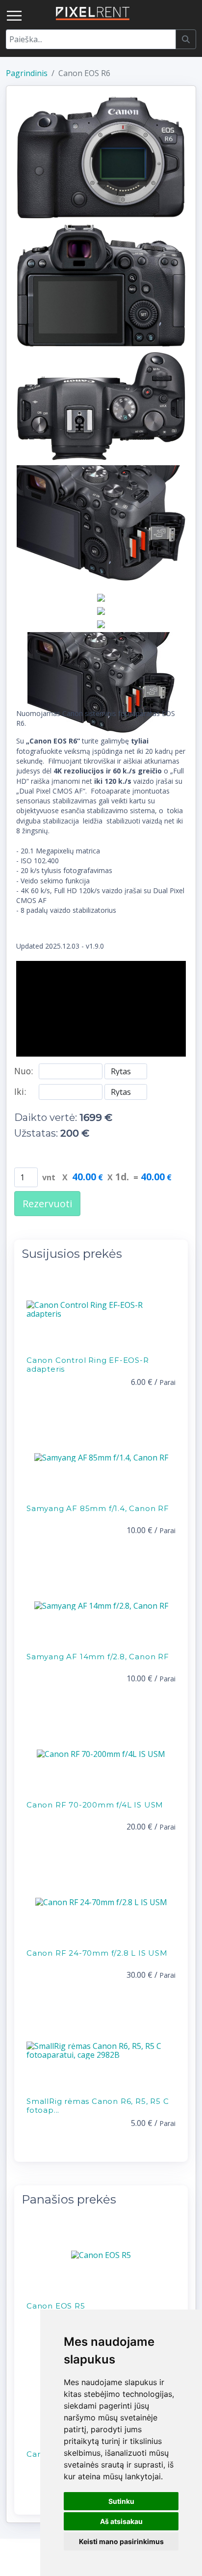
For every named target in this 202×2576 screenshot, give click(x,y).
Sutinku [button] (121, 2501)
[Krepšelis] (188, 13)
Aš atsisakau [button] (121, 2521)
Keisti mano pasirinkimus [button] (121, 2541)
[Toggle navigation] (14, 16)
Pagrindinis (27, 73)
